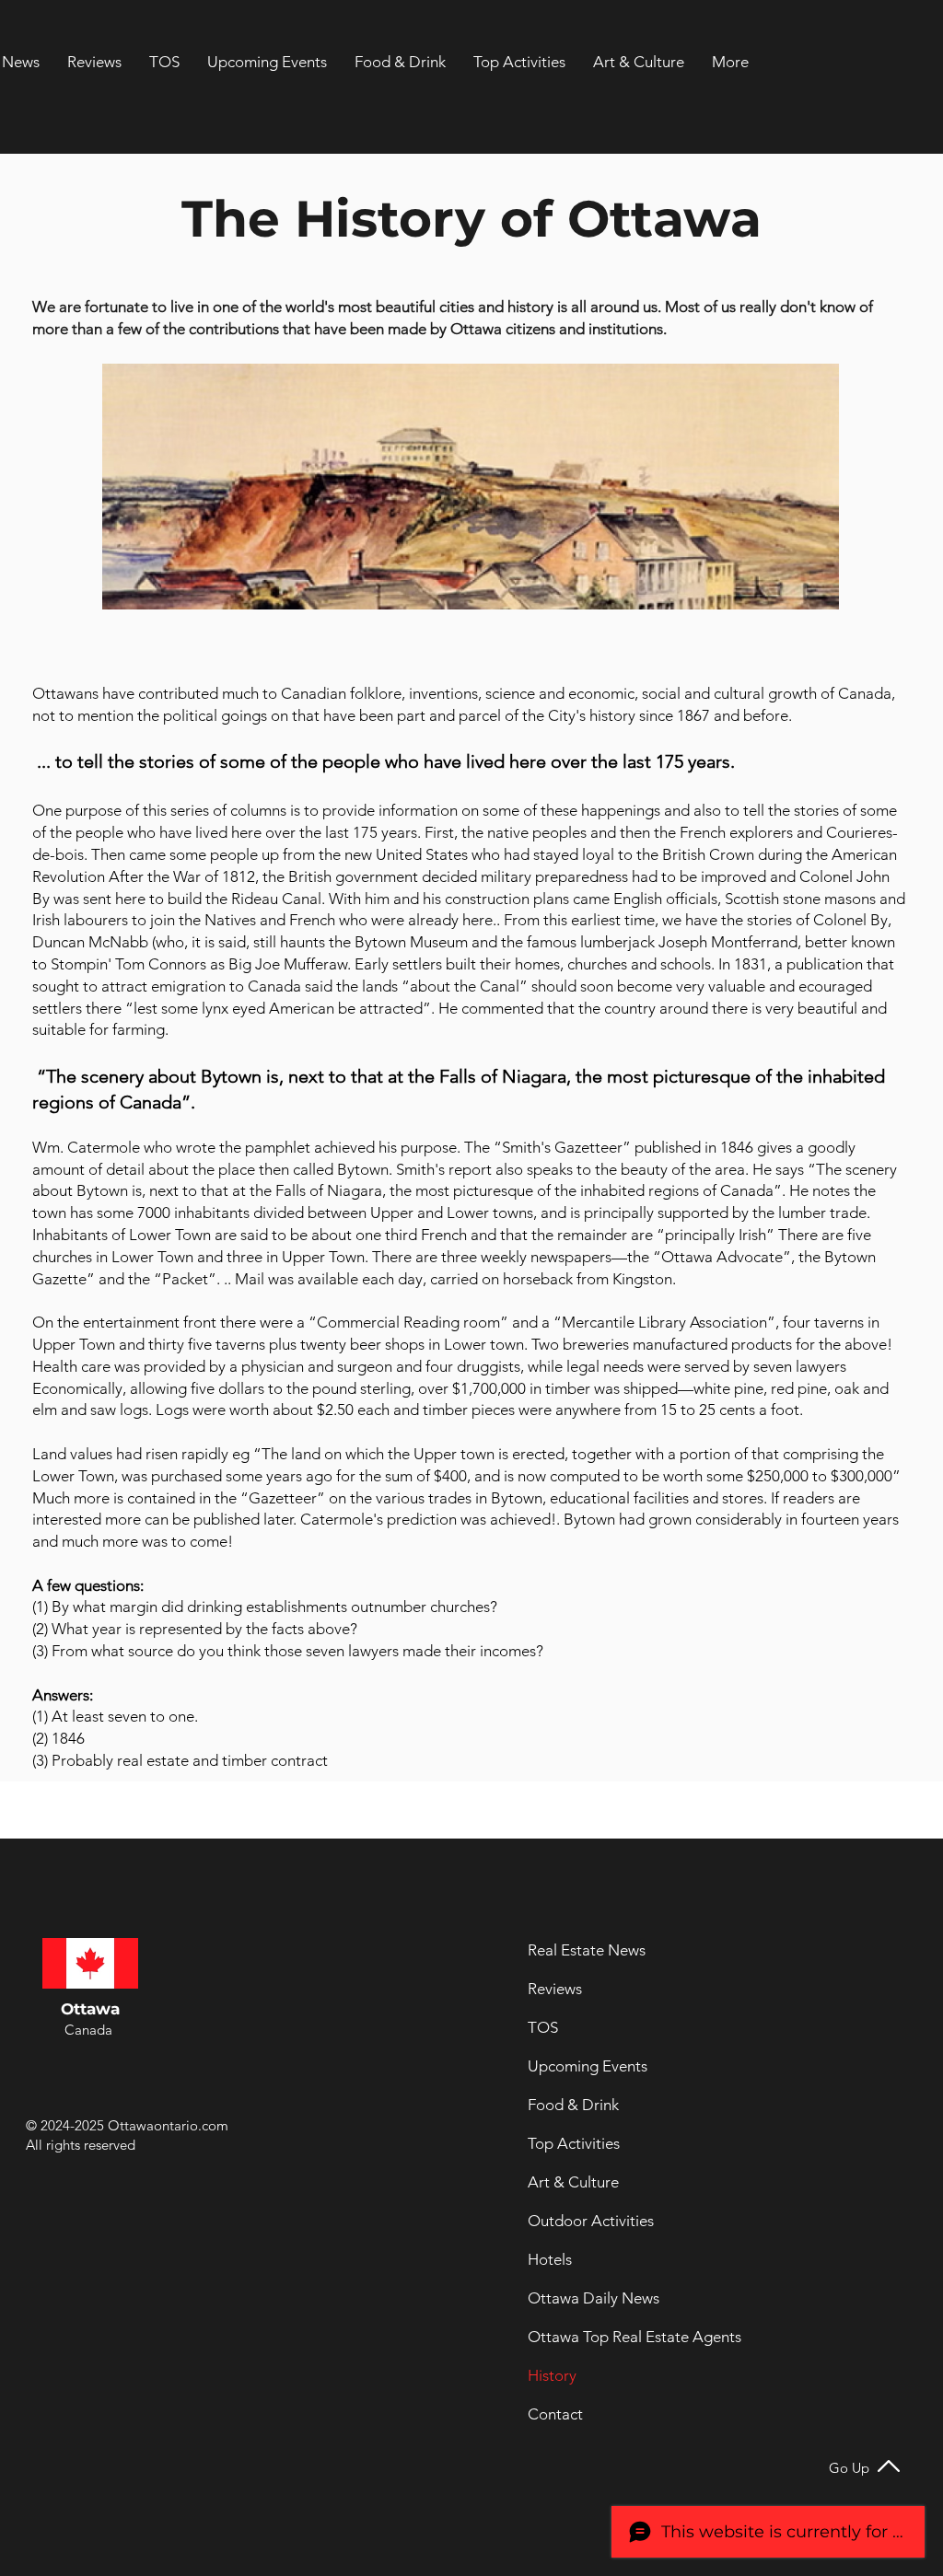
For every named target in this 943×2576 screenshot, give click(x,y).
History (552, 2375)
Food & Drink (573, 2105)
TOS (543, 2027)
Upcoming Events (577, 2066)
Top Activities (574, 2143)
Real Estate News (577, 1950)
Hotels (550, 2259)
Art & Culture (573, 2182)
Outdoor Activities (577, 2221)
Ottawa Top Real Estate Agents (577, 2337)
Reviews (555, 1989)
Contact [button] (555, 2414)
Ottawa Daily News (577, 2298)
